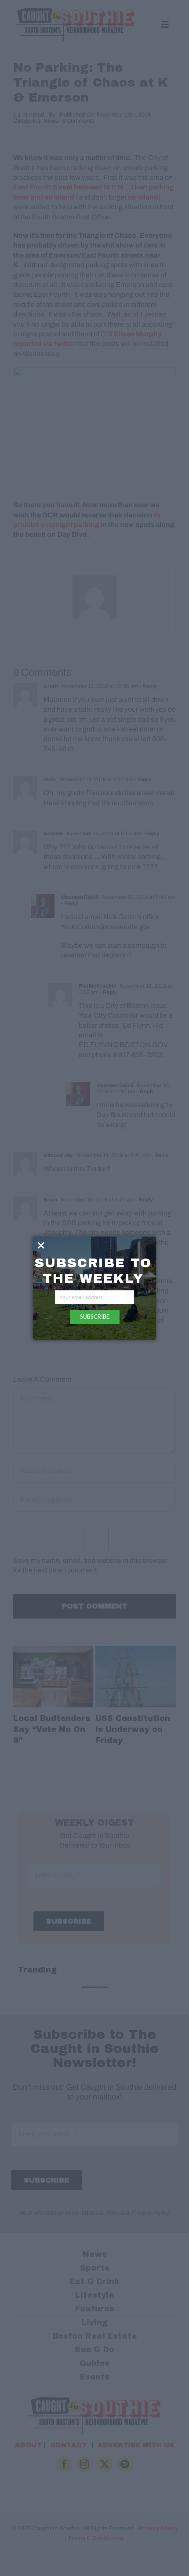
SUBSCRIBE (95, 1317)
